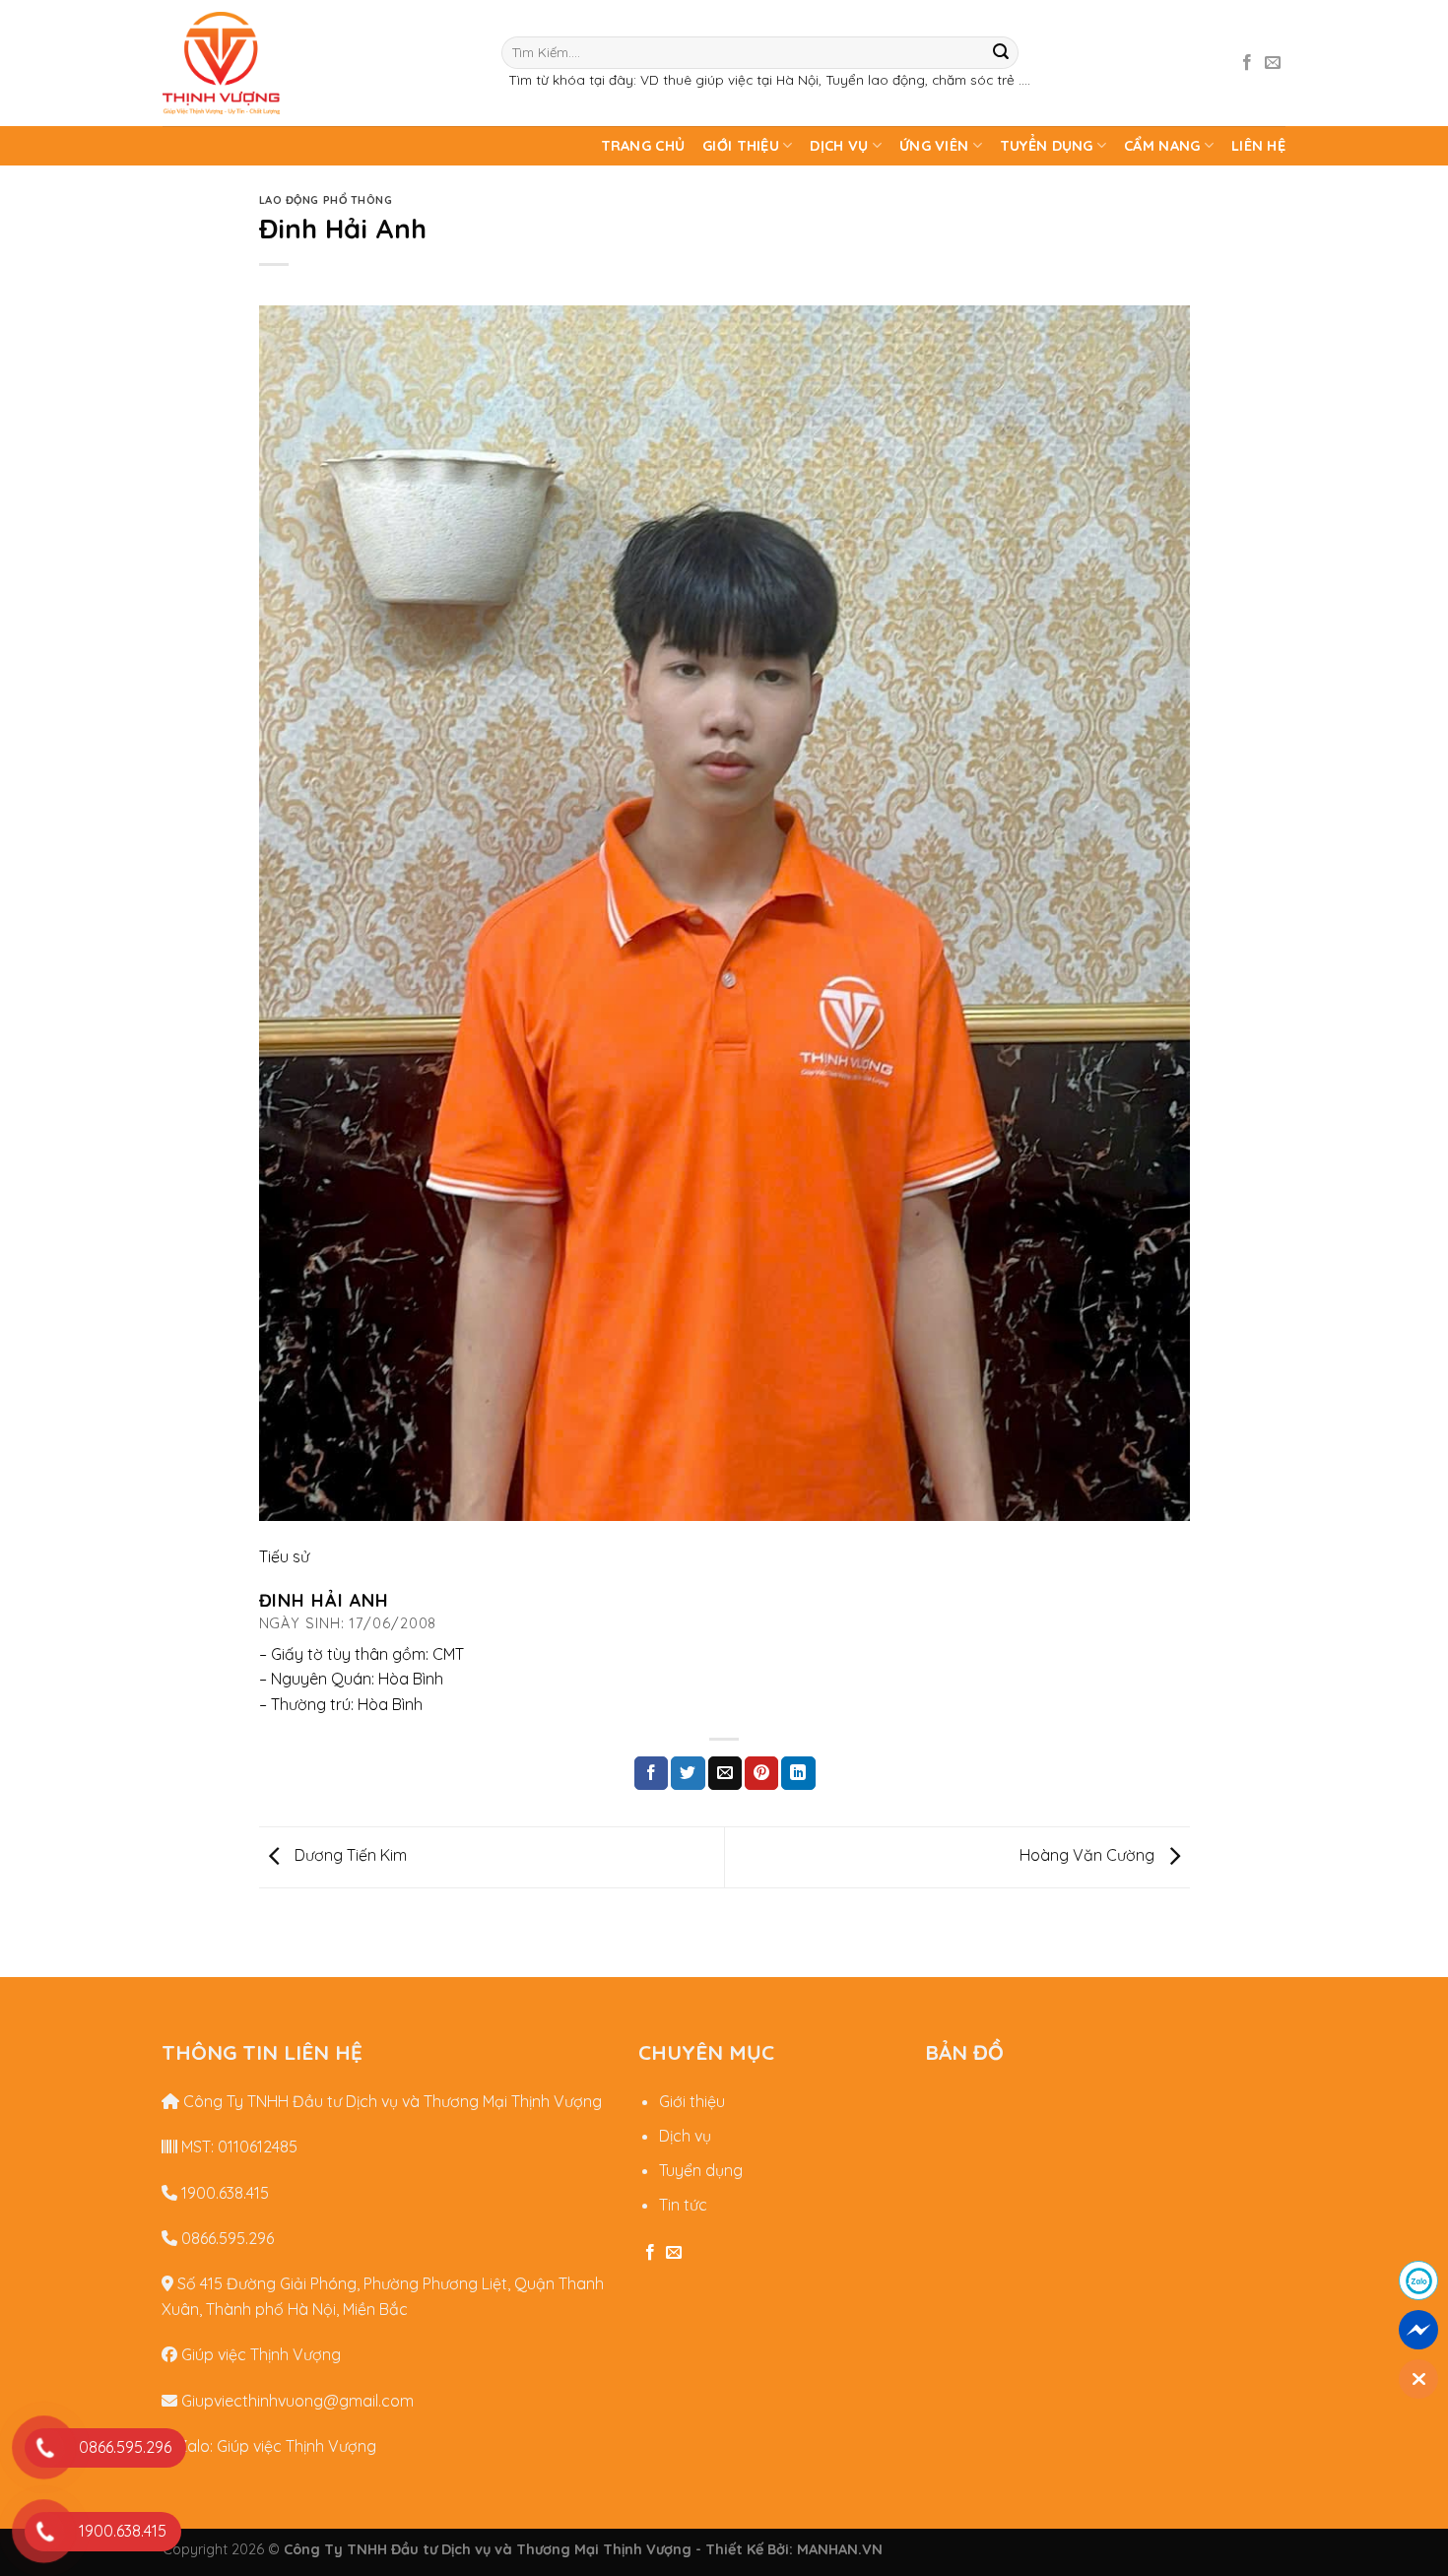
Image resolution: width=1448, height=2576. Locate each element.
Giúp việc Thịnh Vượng (259, 2354)
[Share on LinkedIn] (798, 1773)
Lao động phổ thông (326, 200)
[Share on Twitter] (688, 1773)
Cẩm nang (1162, 146)
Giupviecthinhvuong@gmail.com (296, 2401)
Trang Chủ (643, 146)
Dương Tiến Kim (349, 1855)
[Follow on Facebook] (1247, 63)
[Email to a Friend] (725, 1773)
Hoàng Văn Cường (1089, 1855)
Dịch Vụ (839, 146)
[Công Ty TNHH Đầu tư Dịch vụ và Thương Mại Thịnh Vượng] (317, 63)
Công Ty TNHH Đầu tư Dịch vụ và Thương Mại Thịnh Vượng (391, 2101)
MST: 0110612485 (237, 2147)
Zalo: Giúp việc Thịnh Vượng (275, 2446)
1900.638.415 (223, 2193)
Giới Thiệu (741, 146)
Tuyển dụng (1047, 146)
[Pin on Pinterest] (761, 1773)
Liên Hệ (1258, 146)
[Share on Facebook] (651, 1773)
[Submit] (1001, 52)
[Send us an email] (1273, 63)
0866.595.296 (226, 2238)
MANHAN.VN (840, 2549)
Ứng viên (934, 146)
